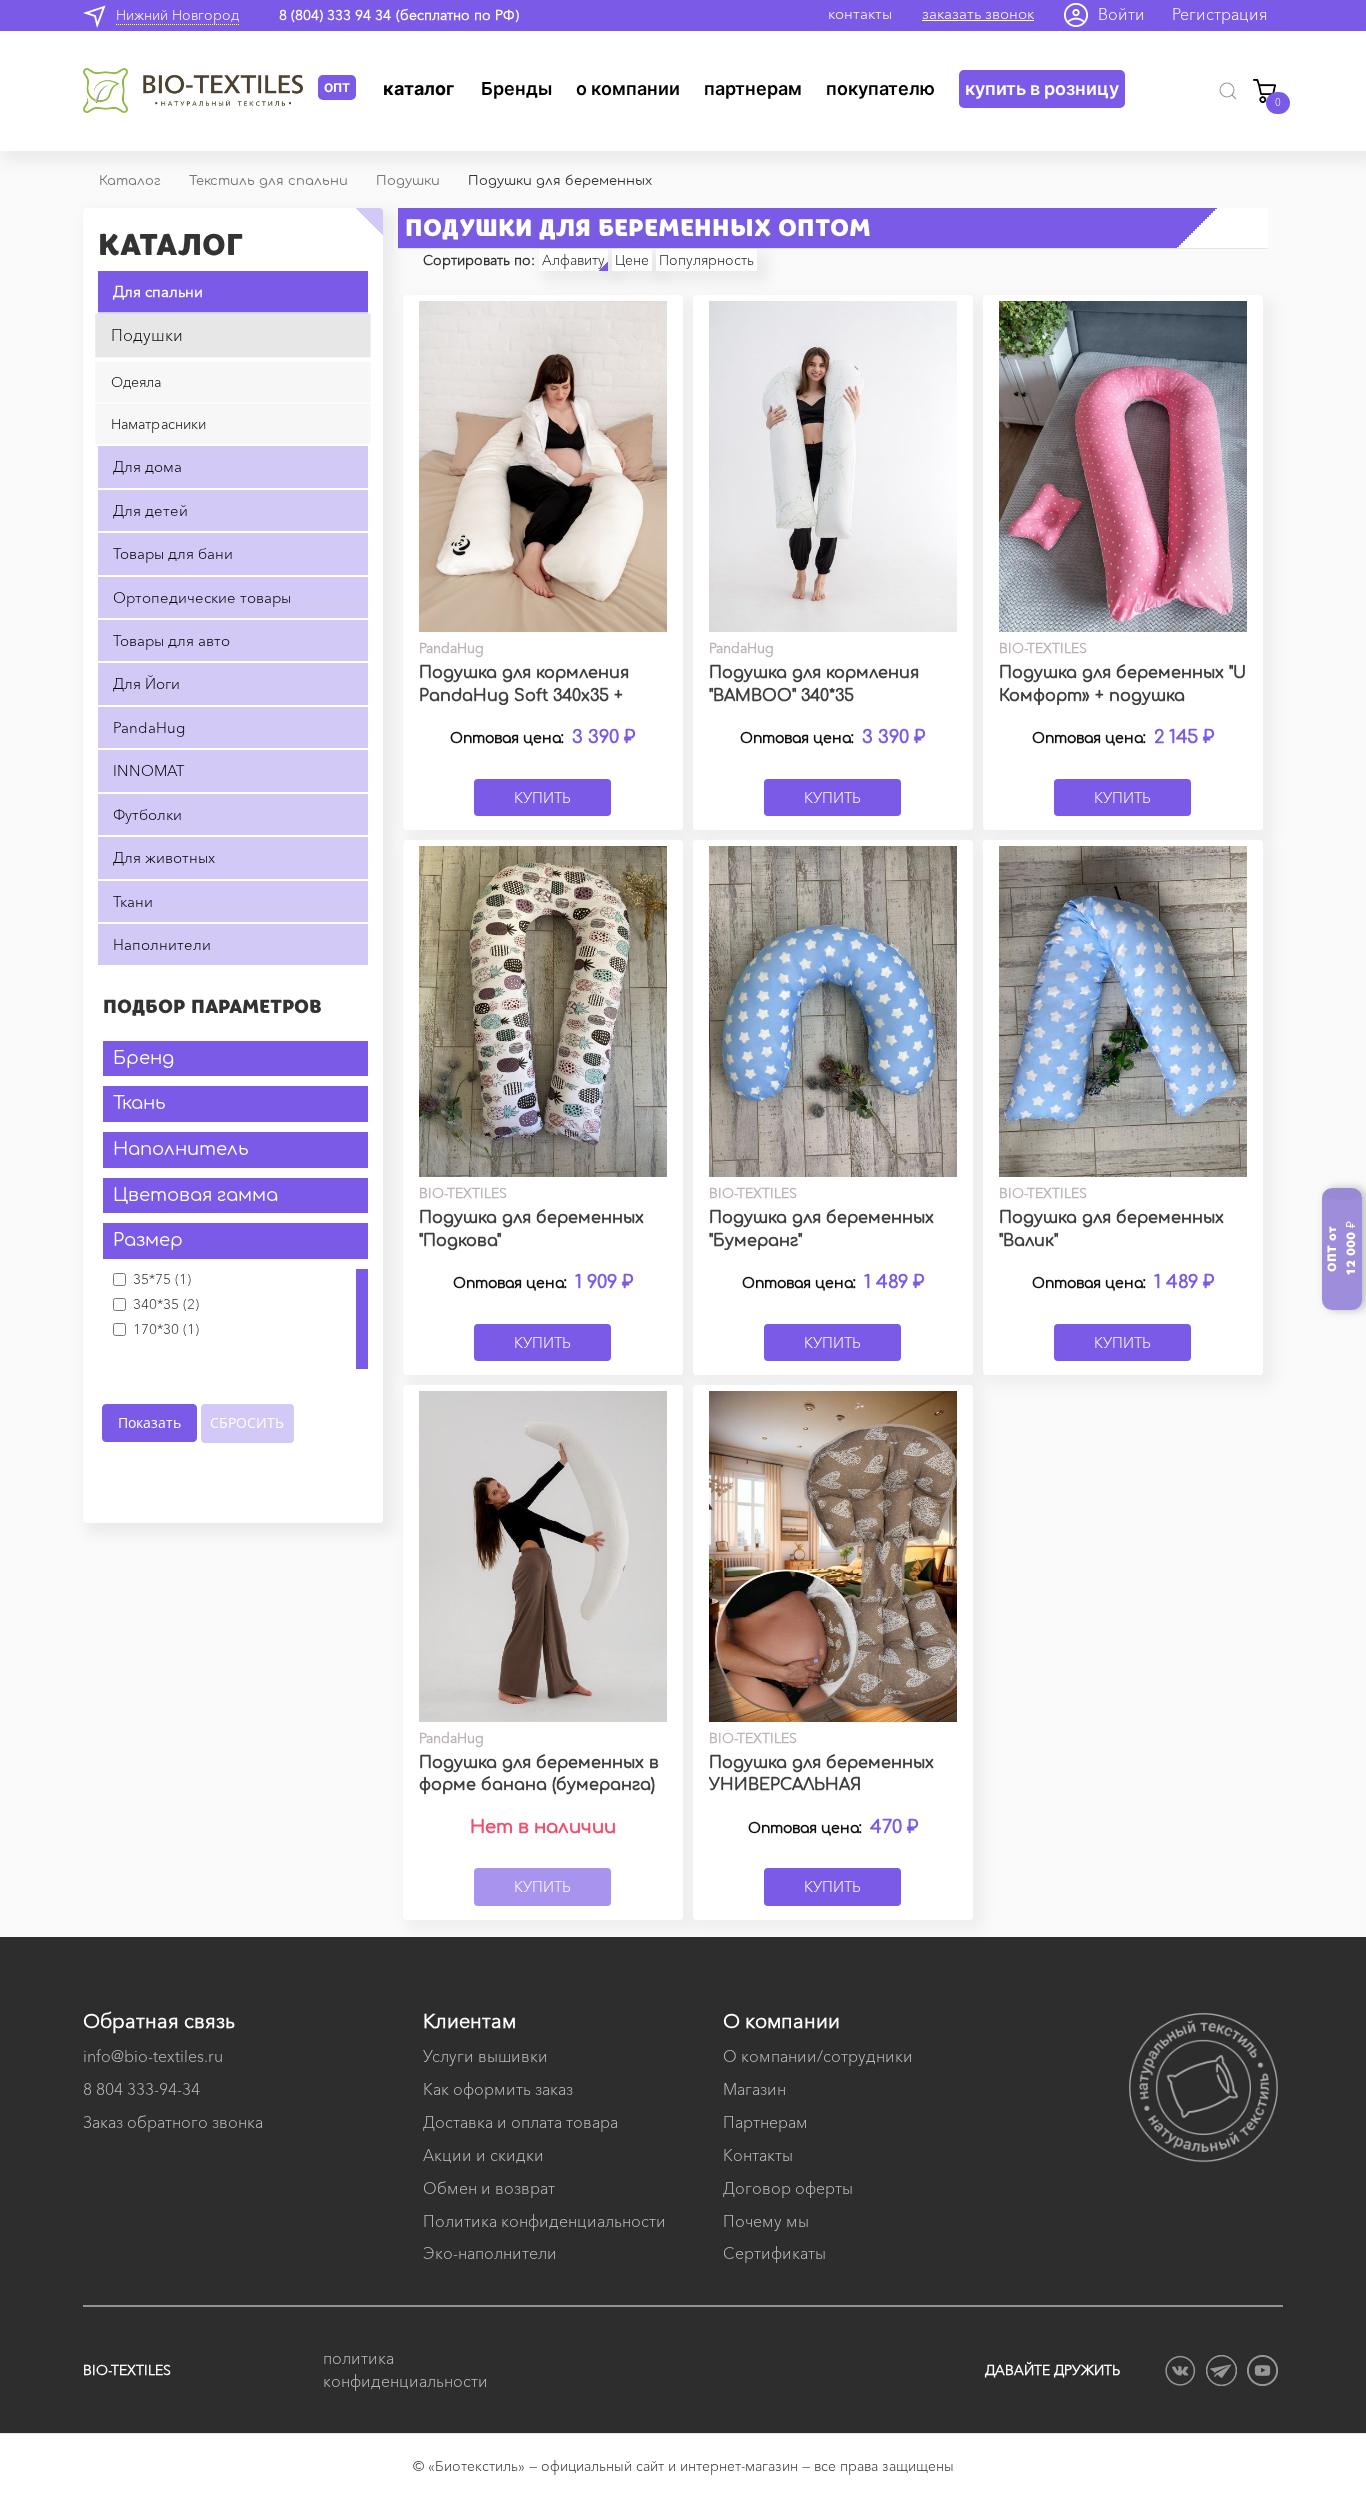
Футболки (147, 814)
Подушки (147, 335)
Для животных (164, 857)
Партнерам (753, 88)
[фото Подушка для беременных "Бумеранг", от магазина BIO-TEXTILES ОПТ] (833, 1011)
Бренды (516, 88)
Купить (542, 797)
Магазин (754, 2089)
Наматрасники (159, 424)
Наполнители (162, 944)
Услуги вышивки (485, 2056)
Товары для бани (173, 553)
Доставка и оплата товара (520, 2122)
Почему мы (766, 2221)
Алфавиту (573, 260)
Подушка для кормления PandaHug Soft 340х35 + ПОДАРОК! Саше (524, 696)
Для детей (150, 510)
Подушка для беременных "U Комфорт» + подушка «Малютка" (1122, 696)
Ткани (133, 901)
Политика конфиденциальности (544, 2221)
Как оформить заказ (498, 2089)
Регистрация (1220, 14)
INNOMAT (148, 770)
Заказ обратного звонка (173, 2122)
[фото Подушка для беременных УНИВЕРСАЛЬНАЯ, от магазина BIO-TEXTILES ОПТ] (833, 1556)
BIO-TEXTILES (127, 2370)
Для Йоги (146, 683)
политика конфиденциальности (403, 2369)
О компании (628, 88)
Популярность (706, 260)
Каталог (418, 88)
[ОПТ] (200, 91)
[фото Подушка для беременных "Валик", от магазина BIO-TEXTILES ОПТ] (1123, 1011)
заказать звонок (978, 13)
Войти (1121, 14)
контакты (860, 13)
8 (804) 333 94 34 (335, 15)
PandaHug (149, 727)
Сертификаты (774, 2253)
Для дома (147, 466)
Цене (632, 260)
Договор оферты (788, 2188)
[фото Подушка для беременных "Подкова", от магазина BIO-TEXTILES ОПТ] (543, 1011)
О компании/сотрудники (818, 2056)
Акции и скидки (483, 2155)
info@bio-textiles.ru (153, 2056)
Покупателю (880, 88)
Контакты (758, 2155)
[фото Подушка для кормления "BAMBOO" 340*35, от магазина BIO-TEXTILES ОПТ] (833, 466)
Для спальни (158, 291)
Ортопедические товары (202, 597)
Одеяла (136, 382)
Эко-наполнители (490, 2253)
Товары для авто (171, 640)
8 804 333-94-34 (141, 2089)
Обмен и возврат (489, 2188)
